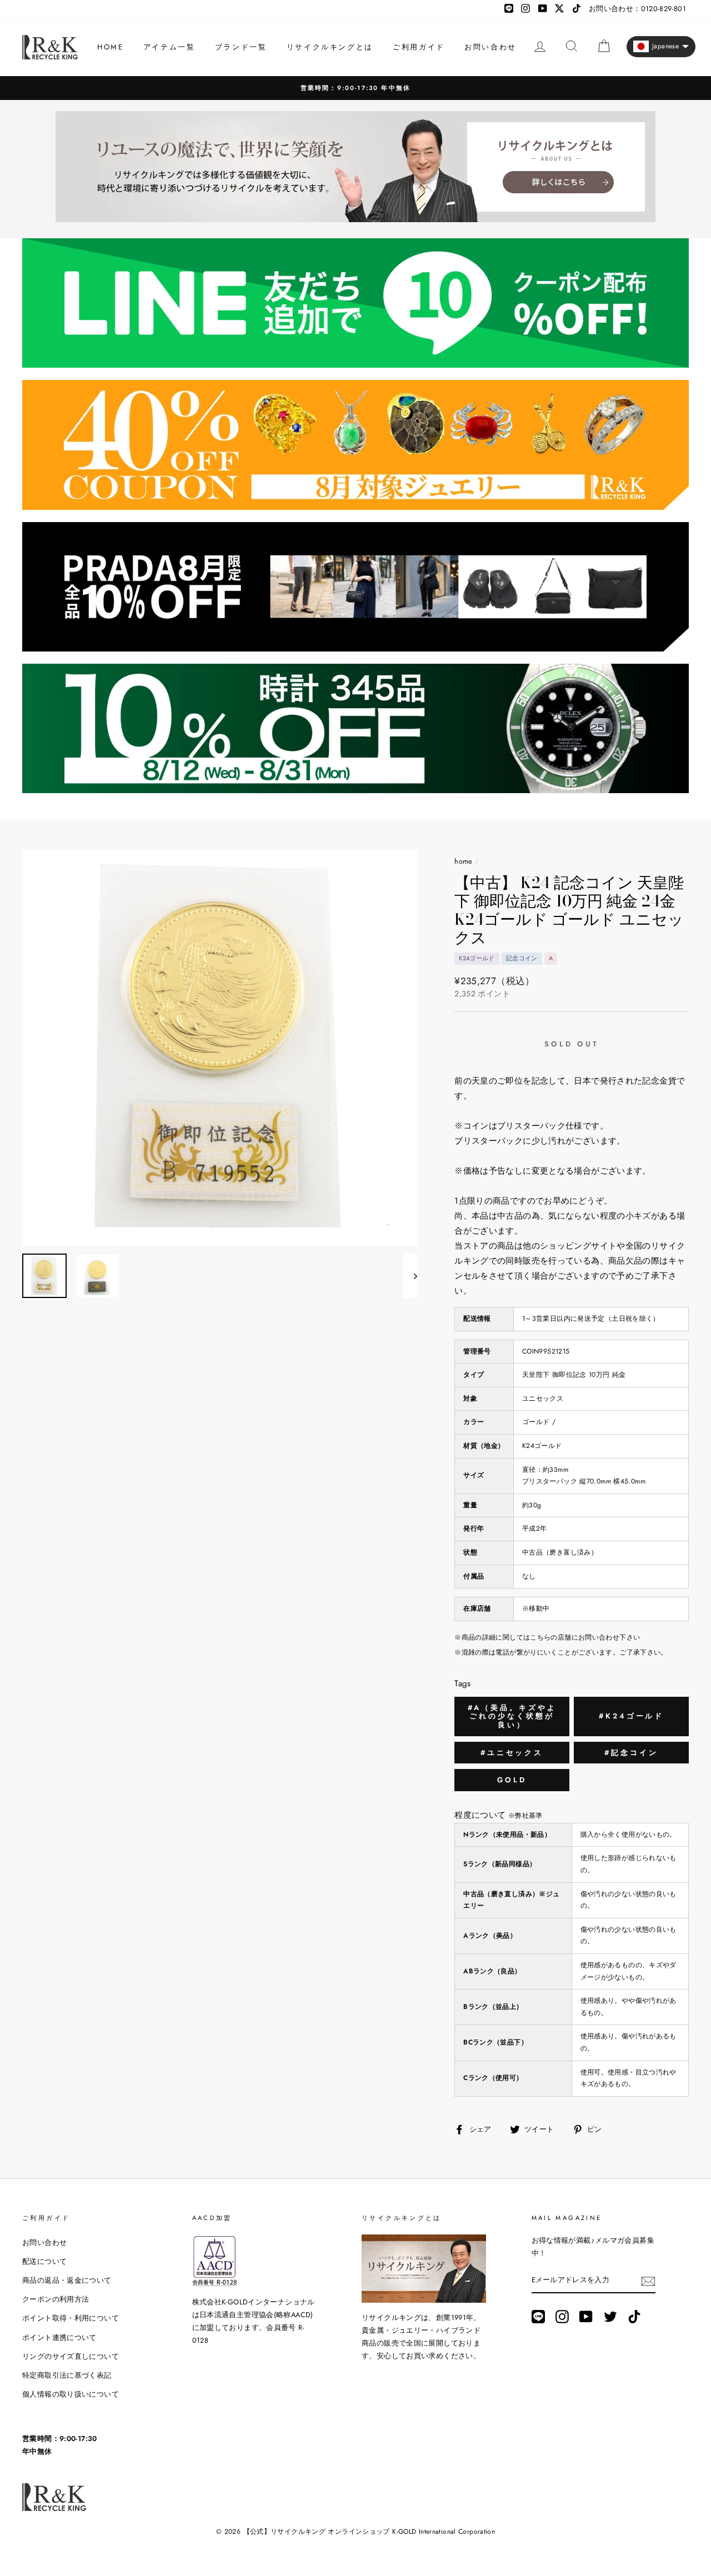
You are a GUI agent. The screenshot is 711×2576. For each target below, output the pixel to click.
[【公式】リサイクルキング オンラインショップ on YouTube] (586, 2317)
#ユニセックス (512, 1753)
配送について (44, 2261)
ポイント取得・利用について (71, 2318)
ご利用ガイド (419, 47)
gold (512, 1780)
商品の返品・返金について (67, 2280)
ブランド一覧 (241, 47)
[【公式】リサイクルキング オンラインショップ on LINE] (538, 2317)
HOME (110, 47)
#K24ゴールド (631, 1716)
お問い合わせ (490, 47)
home (464, 861)
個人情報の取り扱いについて (71, 2394)
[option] (220, 1048)
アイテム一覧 (169, 47)
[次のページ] (410, 1276)
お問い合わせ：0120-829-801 (637, 9)
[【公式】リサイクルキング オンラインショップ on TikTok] (634, 2317)
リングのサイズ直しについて (71, 2356)
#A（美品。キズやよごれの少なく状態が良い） (512, 1716)
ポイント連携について (59, 2337)
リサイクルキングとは (330, 47)
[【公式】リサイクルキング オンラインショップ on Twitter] (610, 2317)
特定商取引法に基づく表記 (67, 2375)
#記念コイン (631, 1753)
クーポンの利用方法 (56, 2299)
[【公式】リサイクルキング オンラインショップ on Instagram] (562, 2317)
